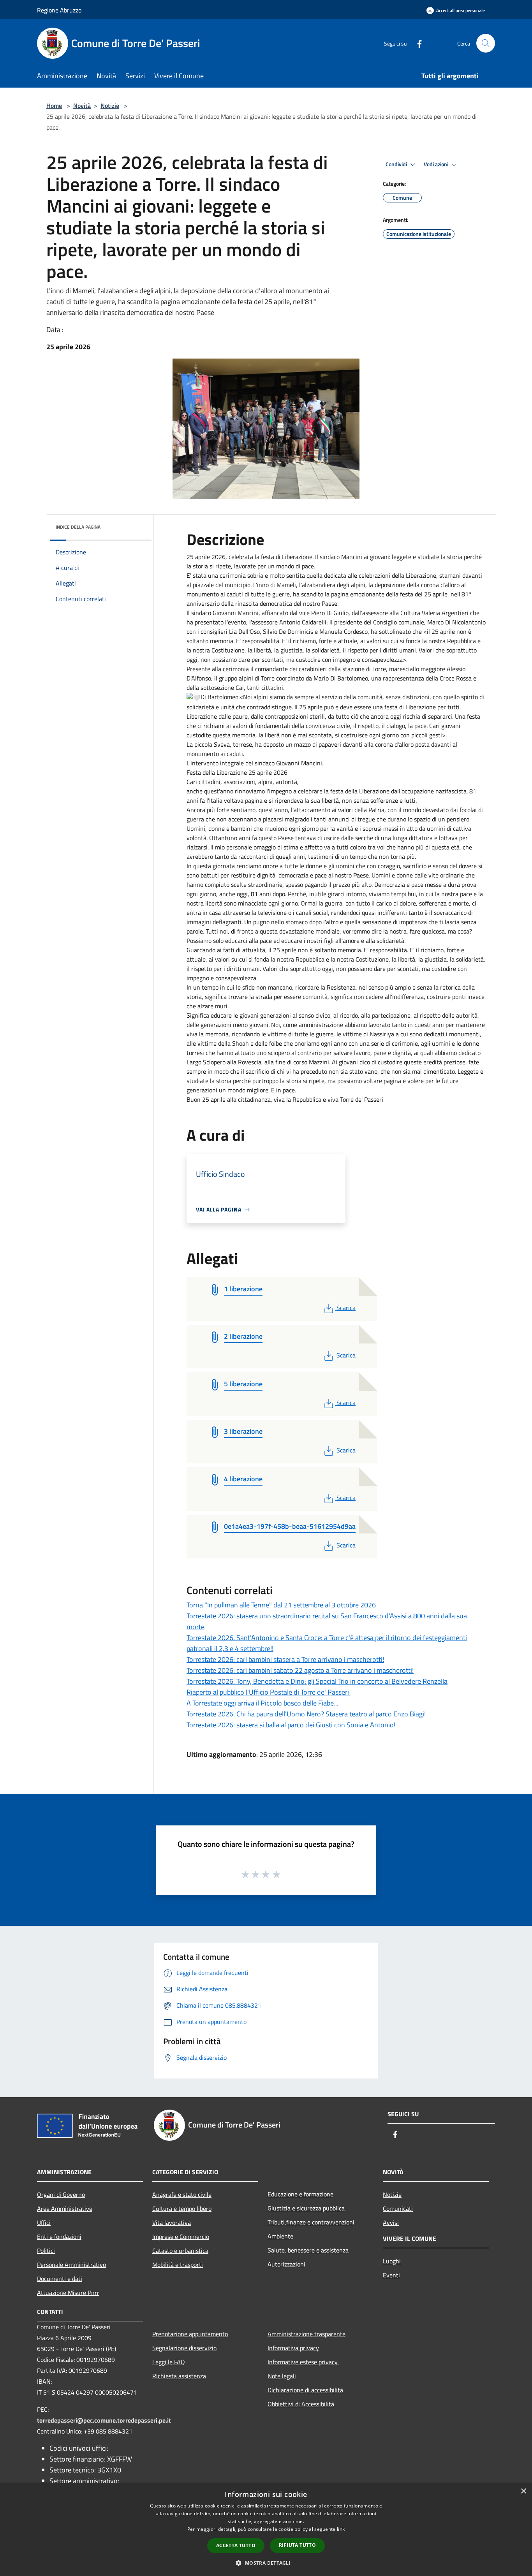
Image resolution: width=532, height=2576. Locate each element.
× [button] (523, 2491)
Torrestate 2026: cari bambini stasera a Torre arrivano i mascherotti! (285, 1659)
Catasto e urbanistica (180, 2251)
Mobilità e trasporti (178, 2265)
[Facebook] (416, 43)
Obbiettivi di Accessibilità (301, 2404)
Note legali (282, 2376)
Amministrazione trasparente (307, 2334)
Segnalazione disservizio (184, 2348)
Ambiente (280, 2236)
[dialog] (266, 2529)
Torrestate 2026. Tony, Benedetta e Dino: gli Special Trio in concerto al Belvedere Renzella (317, 1681)
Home (54, 106)
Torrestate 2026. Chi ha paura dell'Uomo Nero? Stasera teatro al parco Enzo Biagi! (306, 1714)
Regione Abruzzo (59, 10)
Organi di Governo (61, 2194)
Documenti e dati (60, 2279)
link (341, 2529)
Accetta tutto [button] (236, 2545)
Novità (82, 106)
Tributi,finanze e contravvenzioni (311, 2222)
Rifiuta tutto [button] (297, 2545)
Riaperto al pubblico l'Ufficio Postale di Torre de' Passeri (269, 1692)
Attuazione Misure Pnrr (68, 2293)
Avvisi (391, 2223)
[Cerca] (486, 43)
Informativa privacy (293, 2348)
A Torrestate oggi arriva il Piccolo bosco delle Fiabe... (262, 1703)
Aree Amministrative (65, 2209)
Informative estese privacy (303, 2362)
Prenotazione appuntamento (190, 2334)
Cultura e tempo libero (182, 2209)
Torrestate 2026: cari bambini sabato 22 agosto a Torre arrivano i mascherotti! (300, 1670)
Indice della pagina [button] (78, 527)
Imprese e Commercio (181, 2237)
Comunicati (398, 2209)
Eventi (391, 2275)
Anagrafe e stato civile (182, 2194)
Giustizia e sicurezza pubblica (306, 2208)
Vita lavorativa (172, 2223)
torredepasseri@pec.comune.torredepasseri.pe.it (104, 2420)
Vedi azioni (437, 164)
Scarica (346, 1308)
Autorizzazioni (286, 2264)
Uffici (44, 2223)
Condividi (397, 164)
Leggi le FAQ (169, 2362)
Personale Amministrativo (71, 2265)
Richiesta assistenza (179, 2376)
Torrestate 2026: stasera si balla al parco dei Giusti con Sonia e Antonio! (292, 1725)
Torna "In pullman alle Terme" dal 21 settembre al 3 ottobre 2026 (281, 1605)
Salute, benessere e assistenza (308, 2250)
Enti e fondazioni (59, 2237)
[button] (266, 2563)
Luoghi (392, 2261)
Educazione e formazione (300, 2194)
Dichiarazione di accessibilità (305, 2390)
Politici (46, 2251)
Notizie (110, 106)
